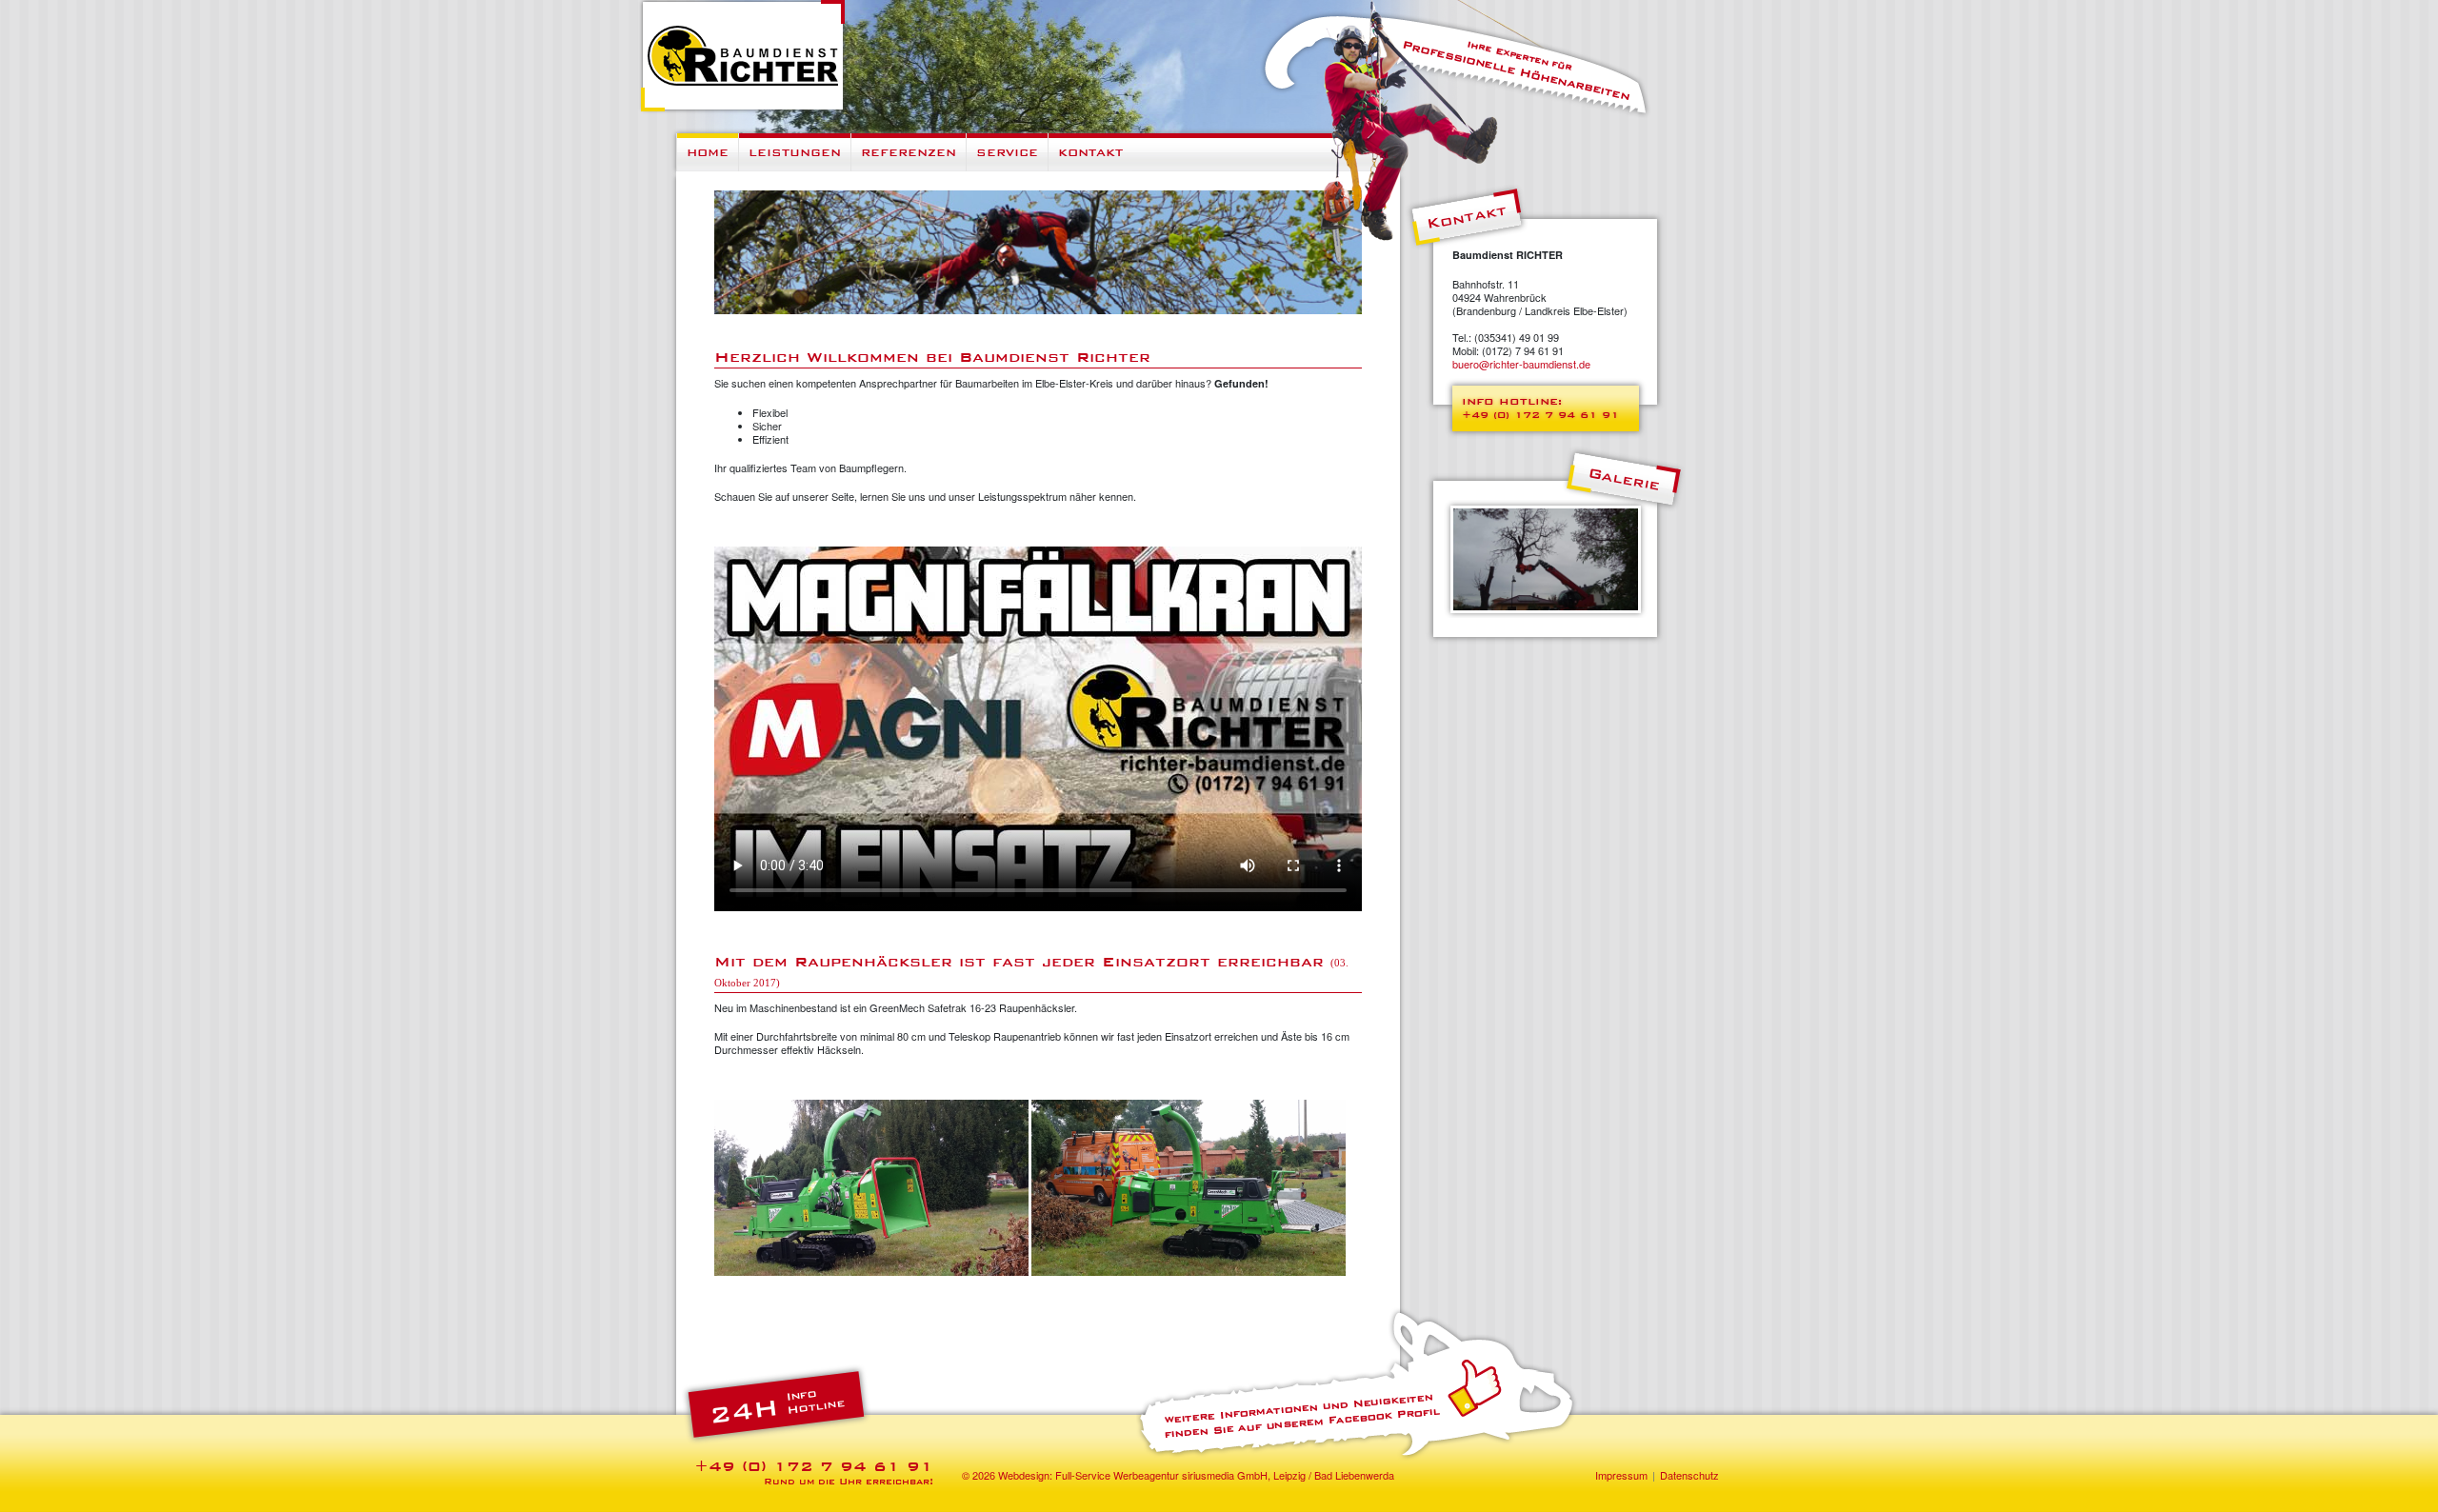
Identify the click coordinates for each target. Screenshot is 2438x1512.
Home (708, 152)
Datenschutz (1689, 1475)
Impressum (1621, 1475)
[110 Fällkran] (1546, 557)
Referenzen (909, 152)
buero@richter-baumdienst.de (1521, 364)
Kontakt (1090, 152)
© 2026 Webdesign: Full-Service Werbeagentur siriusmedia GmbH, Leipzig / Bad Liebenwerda (1178, 1475)
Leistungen (795, 152)
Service (1007, 152)
